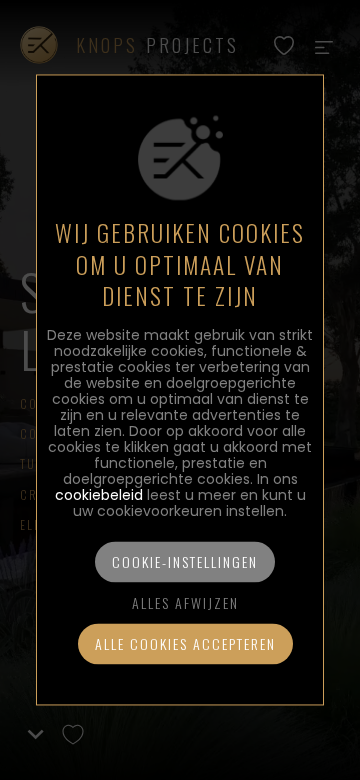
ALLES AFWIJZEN (185, 603)
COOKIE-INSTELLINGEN (185, 562)
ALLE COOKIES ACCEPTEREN (185, 644)
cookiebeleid (99, 496)
